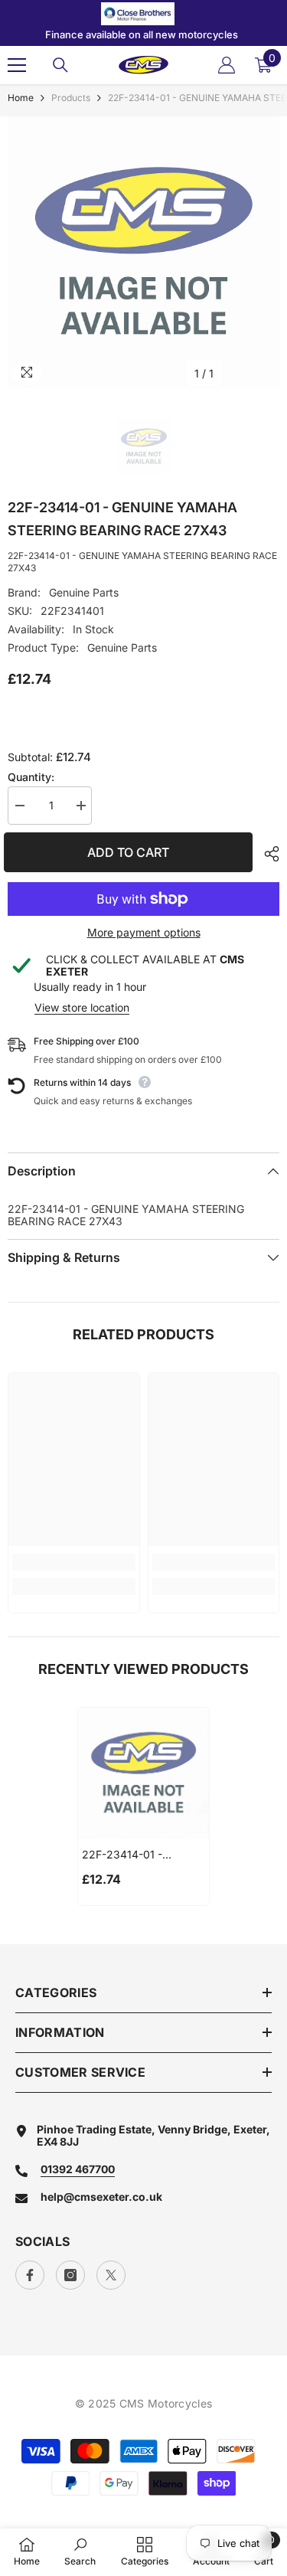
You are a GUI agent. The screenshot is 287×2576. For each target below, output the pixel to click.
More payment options (144, 933)
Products (71, 98)
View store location (82, 1007)
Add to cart (136, 852)
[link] (74, 1562)
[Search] (60, 65)
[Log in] (227, 65)
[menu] (17, 65)
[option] (143, 252)
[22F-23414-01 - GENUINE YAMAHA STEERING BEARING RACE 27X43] (143, 1773)
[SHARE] (268, 854)
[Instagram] (70, 2275)
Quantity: (31, 777)
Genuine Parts (84, 592)
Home (21, 98)
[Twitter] (111, 2275)
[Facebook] (30, 2275)
